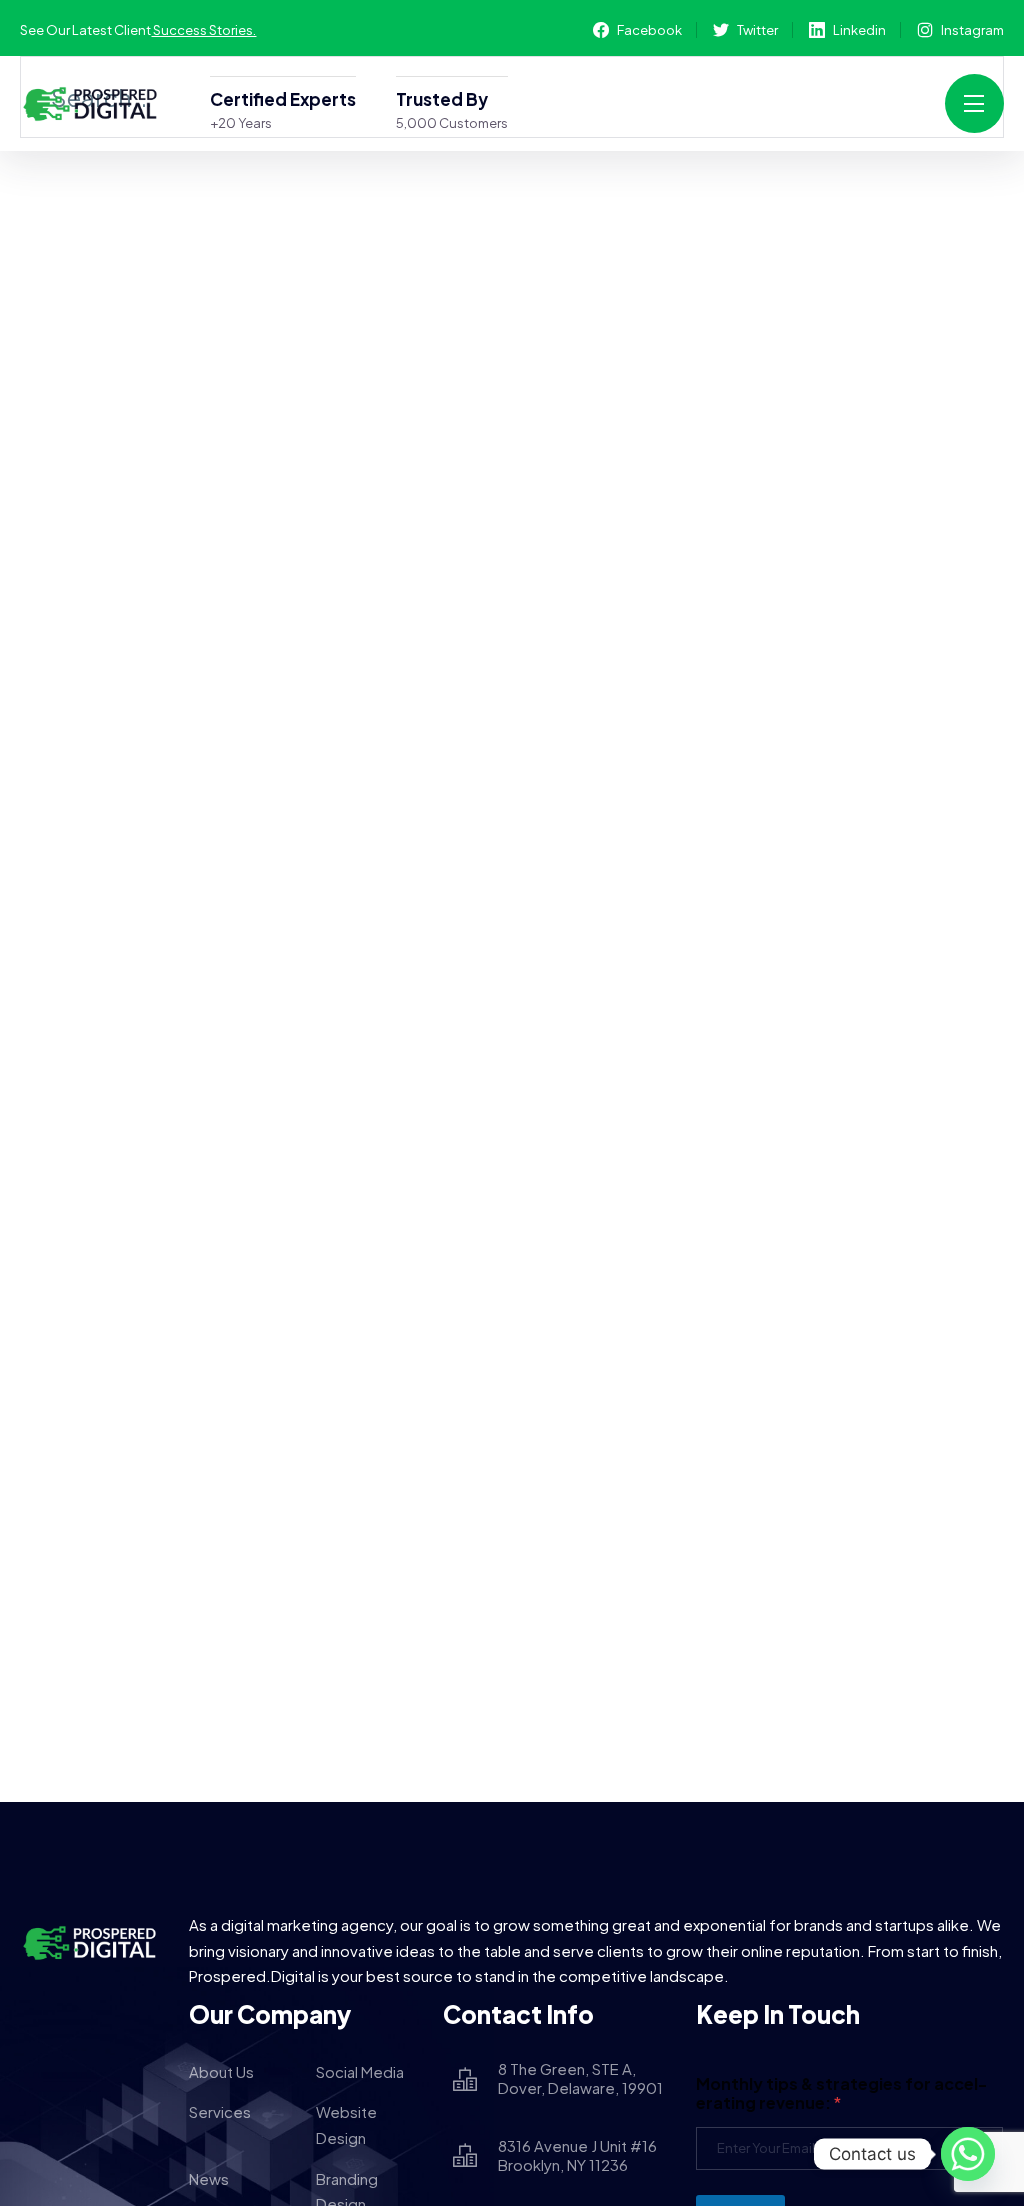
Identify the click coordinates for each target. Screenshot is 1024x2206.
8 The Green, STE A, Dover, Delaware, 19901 (580, 2078)
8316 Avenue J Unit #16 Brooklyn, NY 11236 (577, 2155)
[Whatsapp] (968, 2154)
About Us (221, 2071)
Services (220, 2111)
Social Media (360, 2071)
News (209, 2178)
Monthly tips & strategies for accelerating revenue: (841, 2093)
